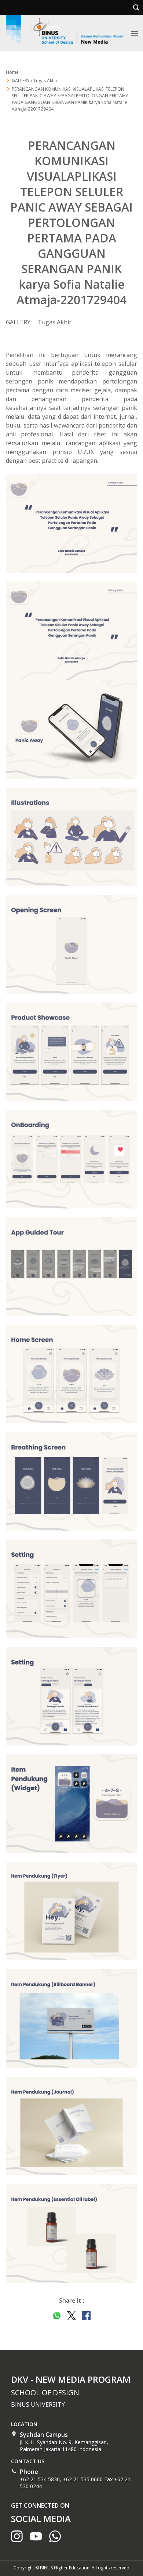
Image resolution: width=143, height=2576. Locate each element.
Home (12, 72)
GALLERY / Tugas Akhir (35, 81)
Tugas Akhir (55, 322)
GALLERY (18, 322)
